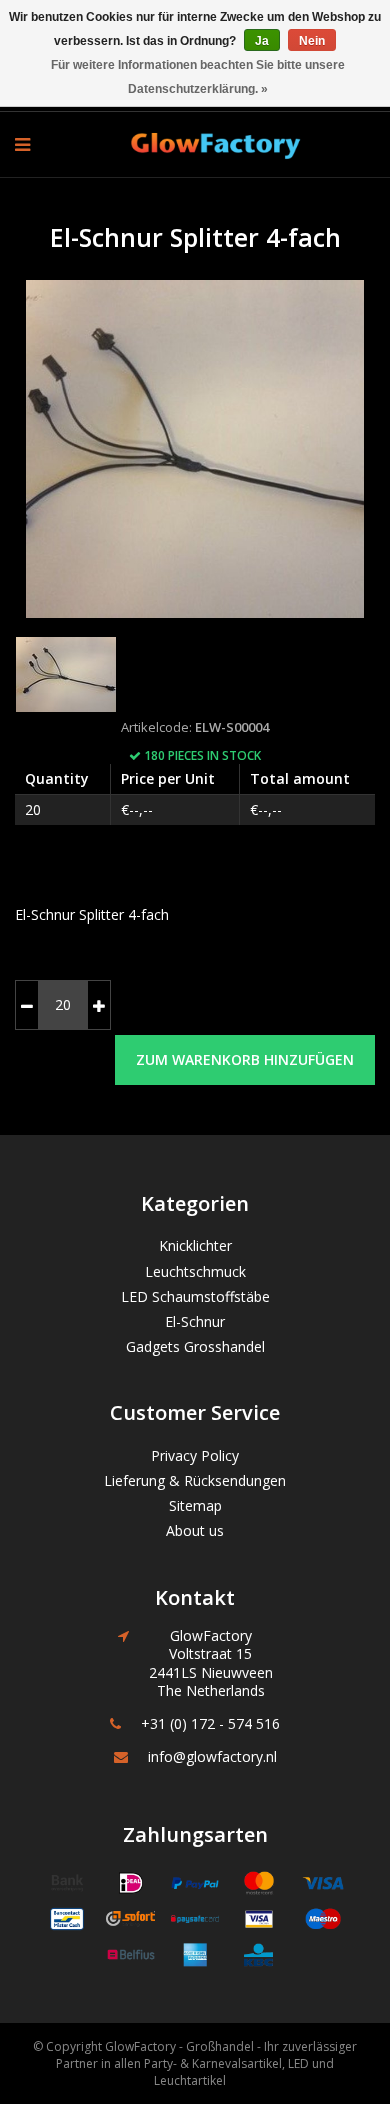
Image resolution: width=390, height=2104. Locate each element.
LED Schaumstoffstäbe (195, 1296)
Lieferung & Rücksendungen (195, 1480)
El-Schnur (195, 1321)
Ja (262, 41)
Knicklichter (195, 1245)
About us (195, 1530)
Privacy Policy (195, 1455)
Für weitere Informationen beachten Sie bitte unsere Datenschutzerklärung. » (198, 77)
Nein (312, 41)
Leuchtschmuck (195, 1271)
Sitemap (195, 1505)
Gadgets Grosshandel (195, 1346)
